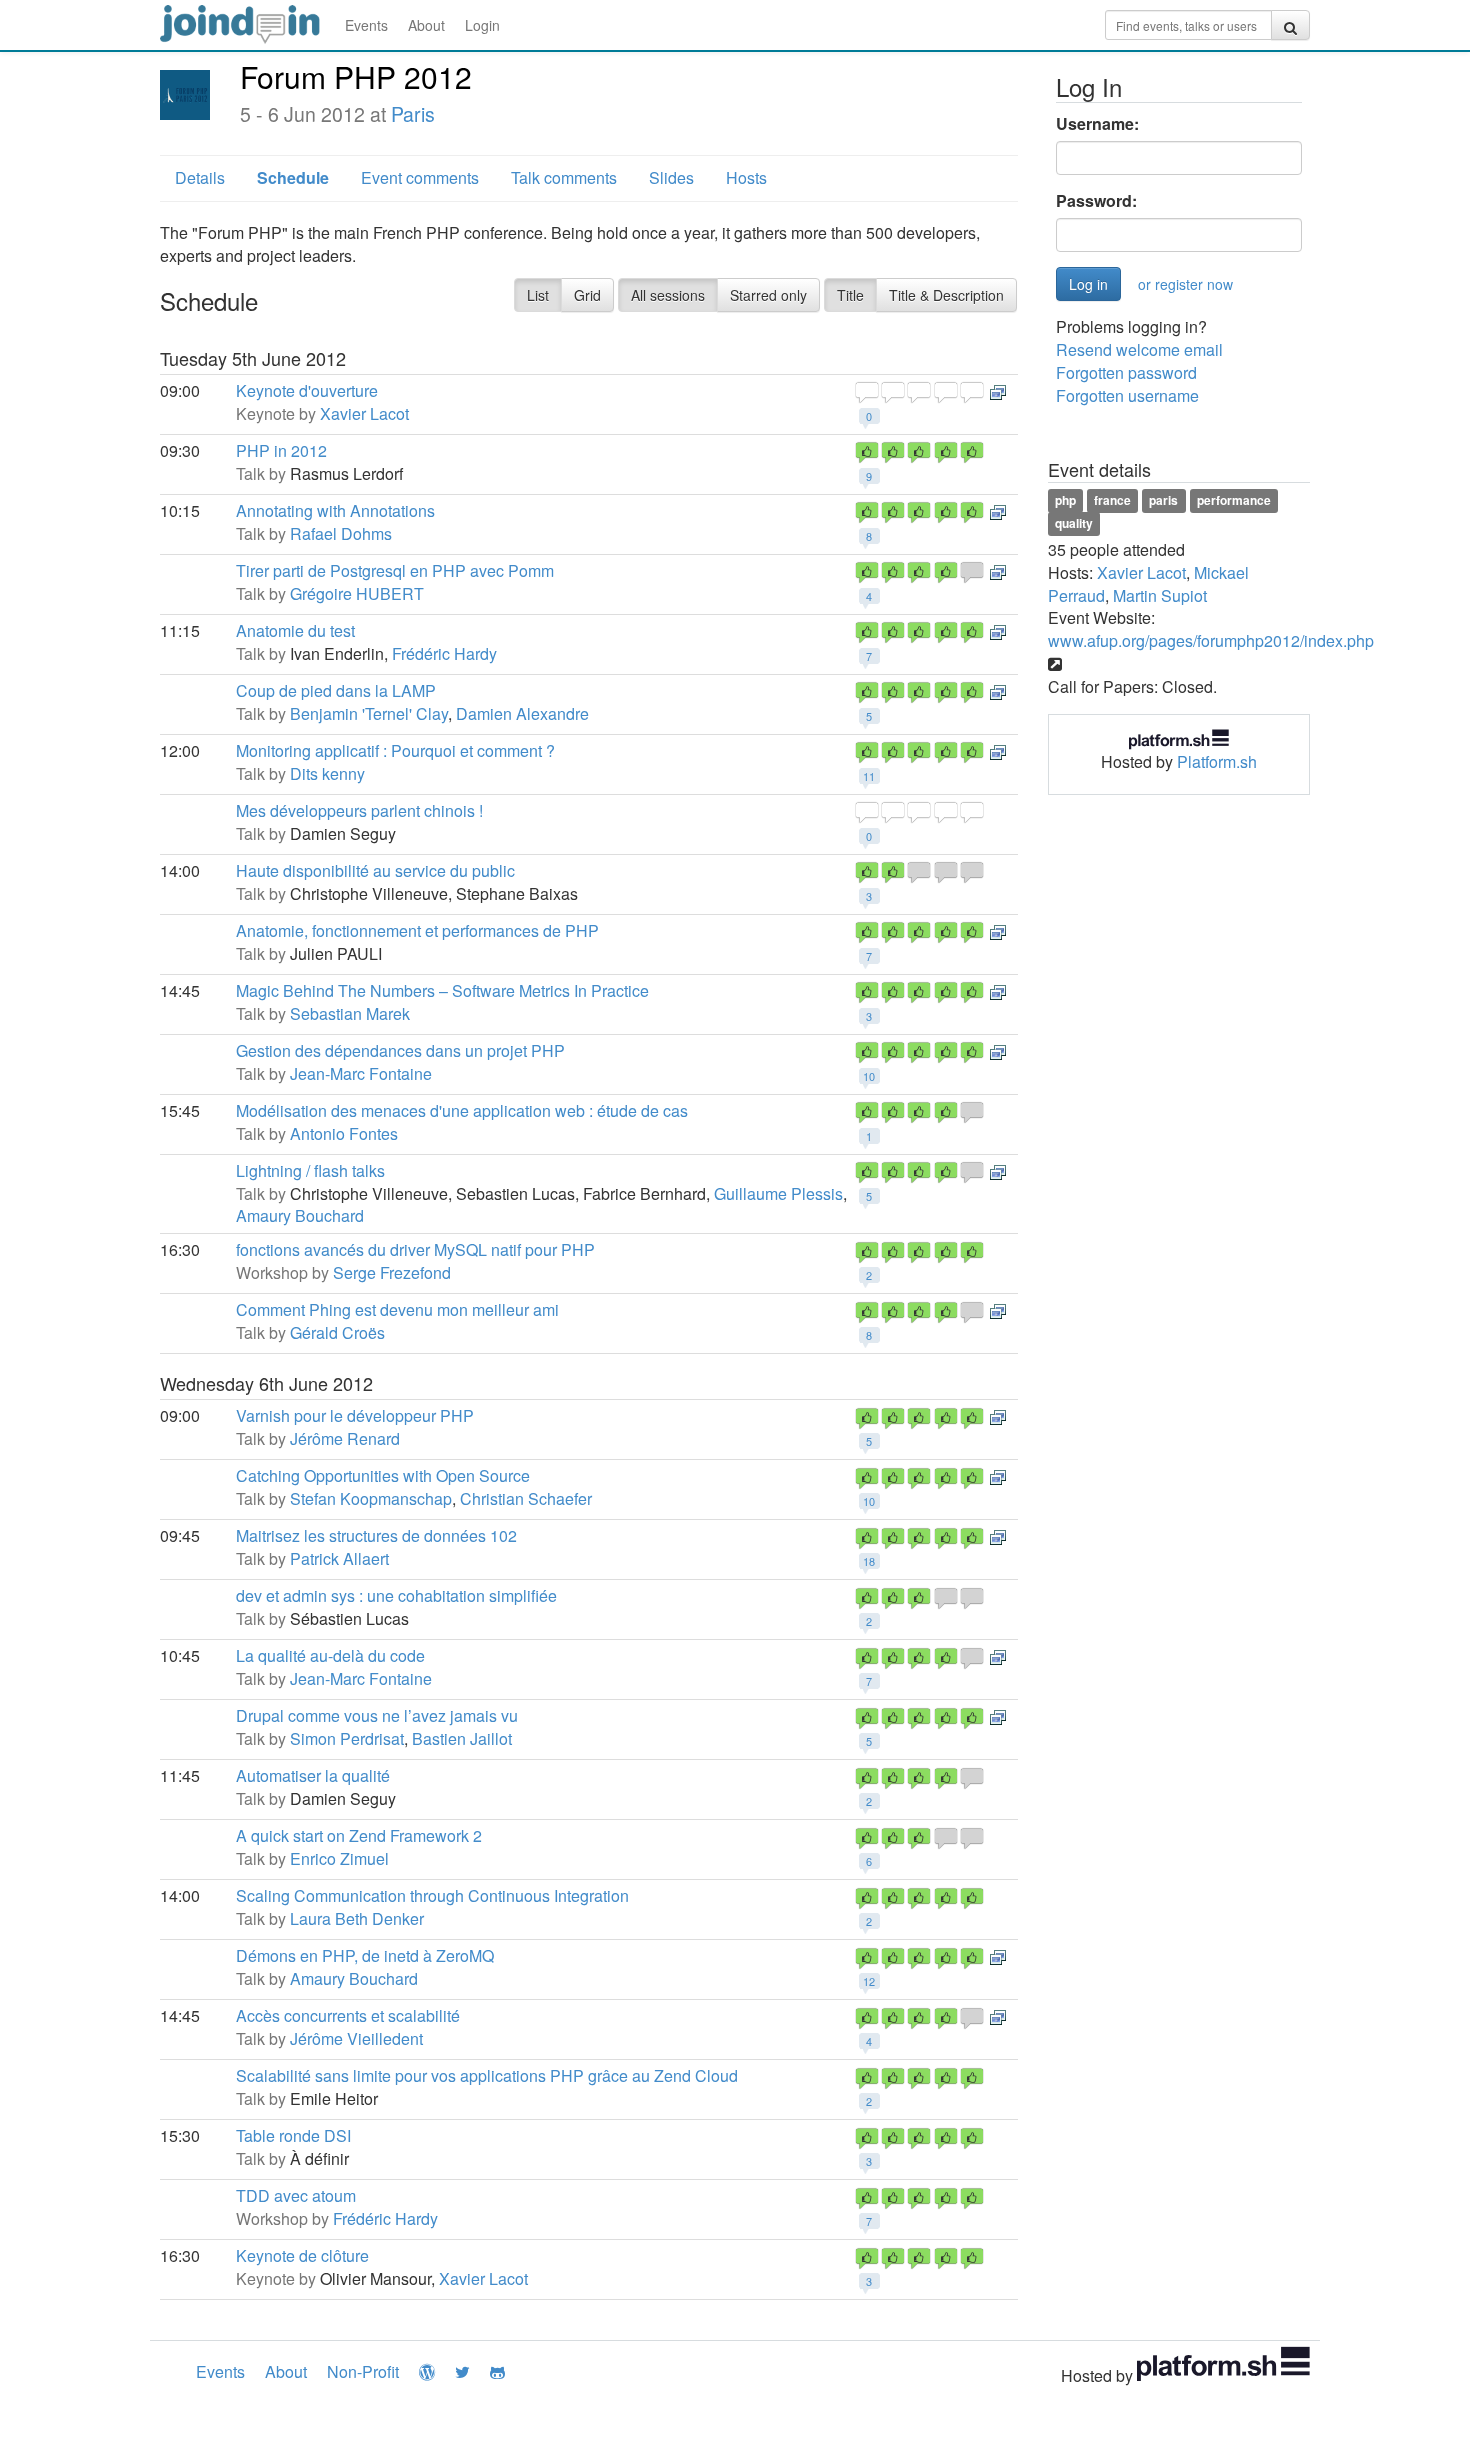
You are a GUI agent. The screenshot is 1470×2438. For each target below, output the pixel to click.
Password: (1096, 201)
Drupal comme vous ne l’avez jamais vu (377, 1715)
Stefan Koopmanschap (371, 1498)
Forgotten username (1127, 395)
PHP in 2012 (281, 450)
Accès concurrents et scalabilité (348, 2015)
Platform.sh (1217, 761)
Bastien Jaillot (462, 1738)
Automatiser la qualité (313, 1775)
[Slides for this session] (998, 390)
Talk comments (564, 177)
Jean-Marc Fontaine (361, 1073)
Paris (413, 114)
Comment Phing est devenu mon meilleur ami (397, 1309)
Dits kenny (327, 773)
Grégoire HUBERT (357, 593)
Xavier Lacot (364, 413)
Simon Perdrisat (347, 1738)
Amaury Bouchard (300, 1215)
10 (869, 1076)
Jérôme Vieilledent (356, 2038)
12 (869, 1981)
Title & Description (946, 295)
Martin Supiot (1160, 595)
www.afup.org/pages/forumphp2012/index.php (1211, 640)
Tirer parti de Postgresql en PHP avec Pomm (395, 570)
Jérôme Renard (345, 1438)
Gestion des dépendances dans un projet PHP (400, 1050)
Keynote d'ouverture (307, 390)
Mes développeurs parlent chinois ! (359, 810)
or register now (1185, 284)
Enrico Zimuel (339, 1858)
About (426, 25)
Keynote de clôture (302, 2255)
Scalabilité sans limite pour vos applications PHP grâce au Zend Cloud (487, 2075)
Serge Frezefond (392, 1272)
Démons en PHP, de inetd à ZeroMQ (365, 1955)
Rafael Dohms (341, 533)
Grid (587, 295)
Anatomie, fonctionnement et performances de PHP (417, 930)
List (538, 295)
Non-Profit (363, 2371)
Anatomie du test (295, 630)
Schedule (293, 177)
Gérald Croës (337, 1332)
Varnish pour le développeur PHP (355, 1415)
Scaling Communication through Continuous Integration (432, 1895)
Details (200, 177)
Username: (1097, 124)
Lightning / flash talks (310, 1170)
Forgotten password (1126, 372)
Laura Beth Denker (357, 1918)
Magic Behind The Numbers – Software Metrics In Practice (442, 990)
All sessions (668, 295)
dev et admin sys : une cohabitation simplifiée (396, 1595)
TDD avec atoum (296, 2195)
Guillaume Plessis (778, 1193)
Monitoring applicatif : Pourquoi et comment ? (395, 750)
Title (850, 295)
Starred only (768, 295)
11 (869, 776)
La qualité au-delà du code (330, 1655)
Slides (671, 177)
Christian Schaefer (526, 1498)
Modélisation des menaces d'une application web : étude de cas (462, 1110)
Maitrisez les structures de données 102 (376, 1535)
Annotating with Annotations (335, 510)
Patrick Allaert (339, 1558)
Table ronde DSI (293, 2135)
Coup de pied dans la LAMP (336, 690)
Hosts (746, 177)
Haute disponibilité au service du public (375, 870)
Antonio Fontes (344, 1133)
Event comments (420, 177)
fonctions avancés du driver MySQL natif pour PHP (415, 1249)
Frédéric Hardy (444, 653)
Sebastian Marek (350, 1013)
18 (869, 1561)
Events (366, 25)
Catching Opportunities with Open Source (383, 1475)
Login (482, 25)
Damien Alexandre (522, 713)
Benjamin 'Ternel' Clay (369, 713)
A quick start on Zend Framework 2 (359, 1835)
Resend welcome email (1139, 349)
